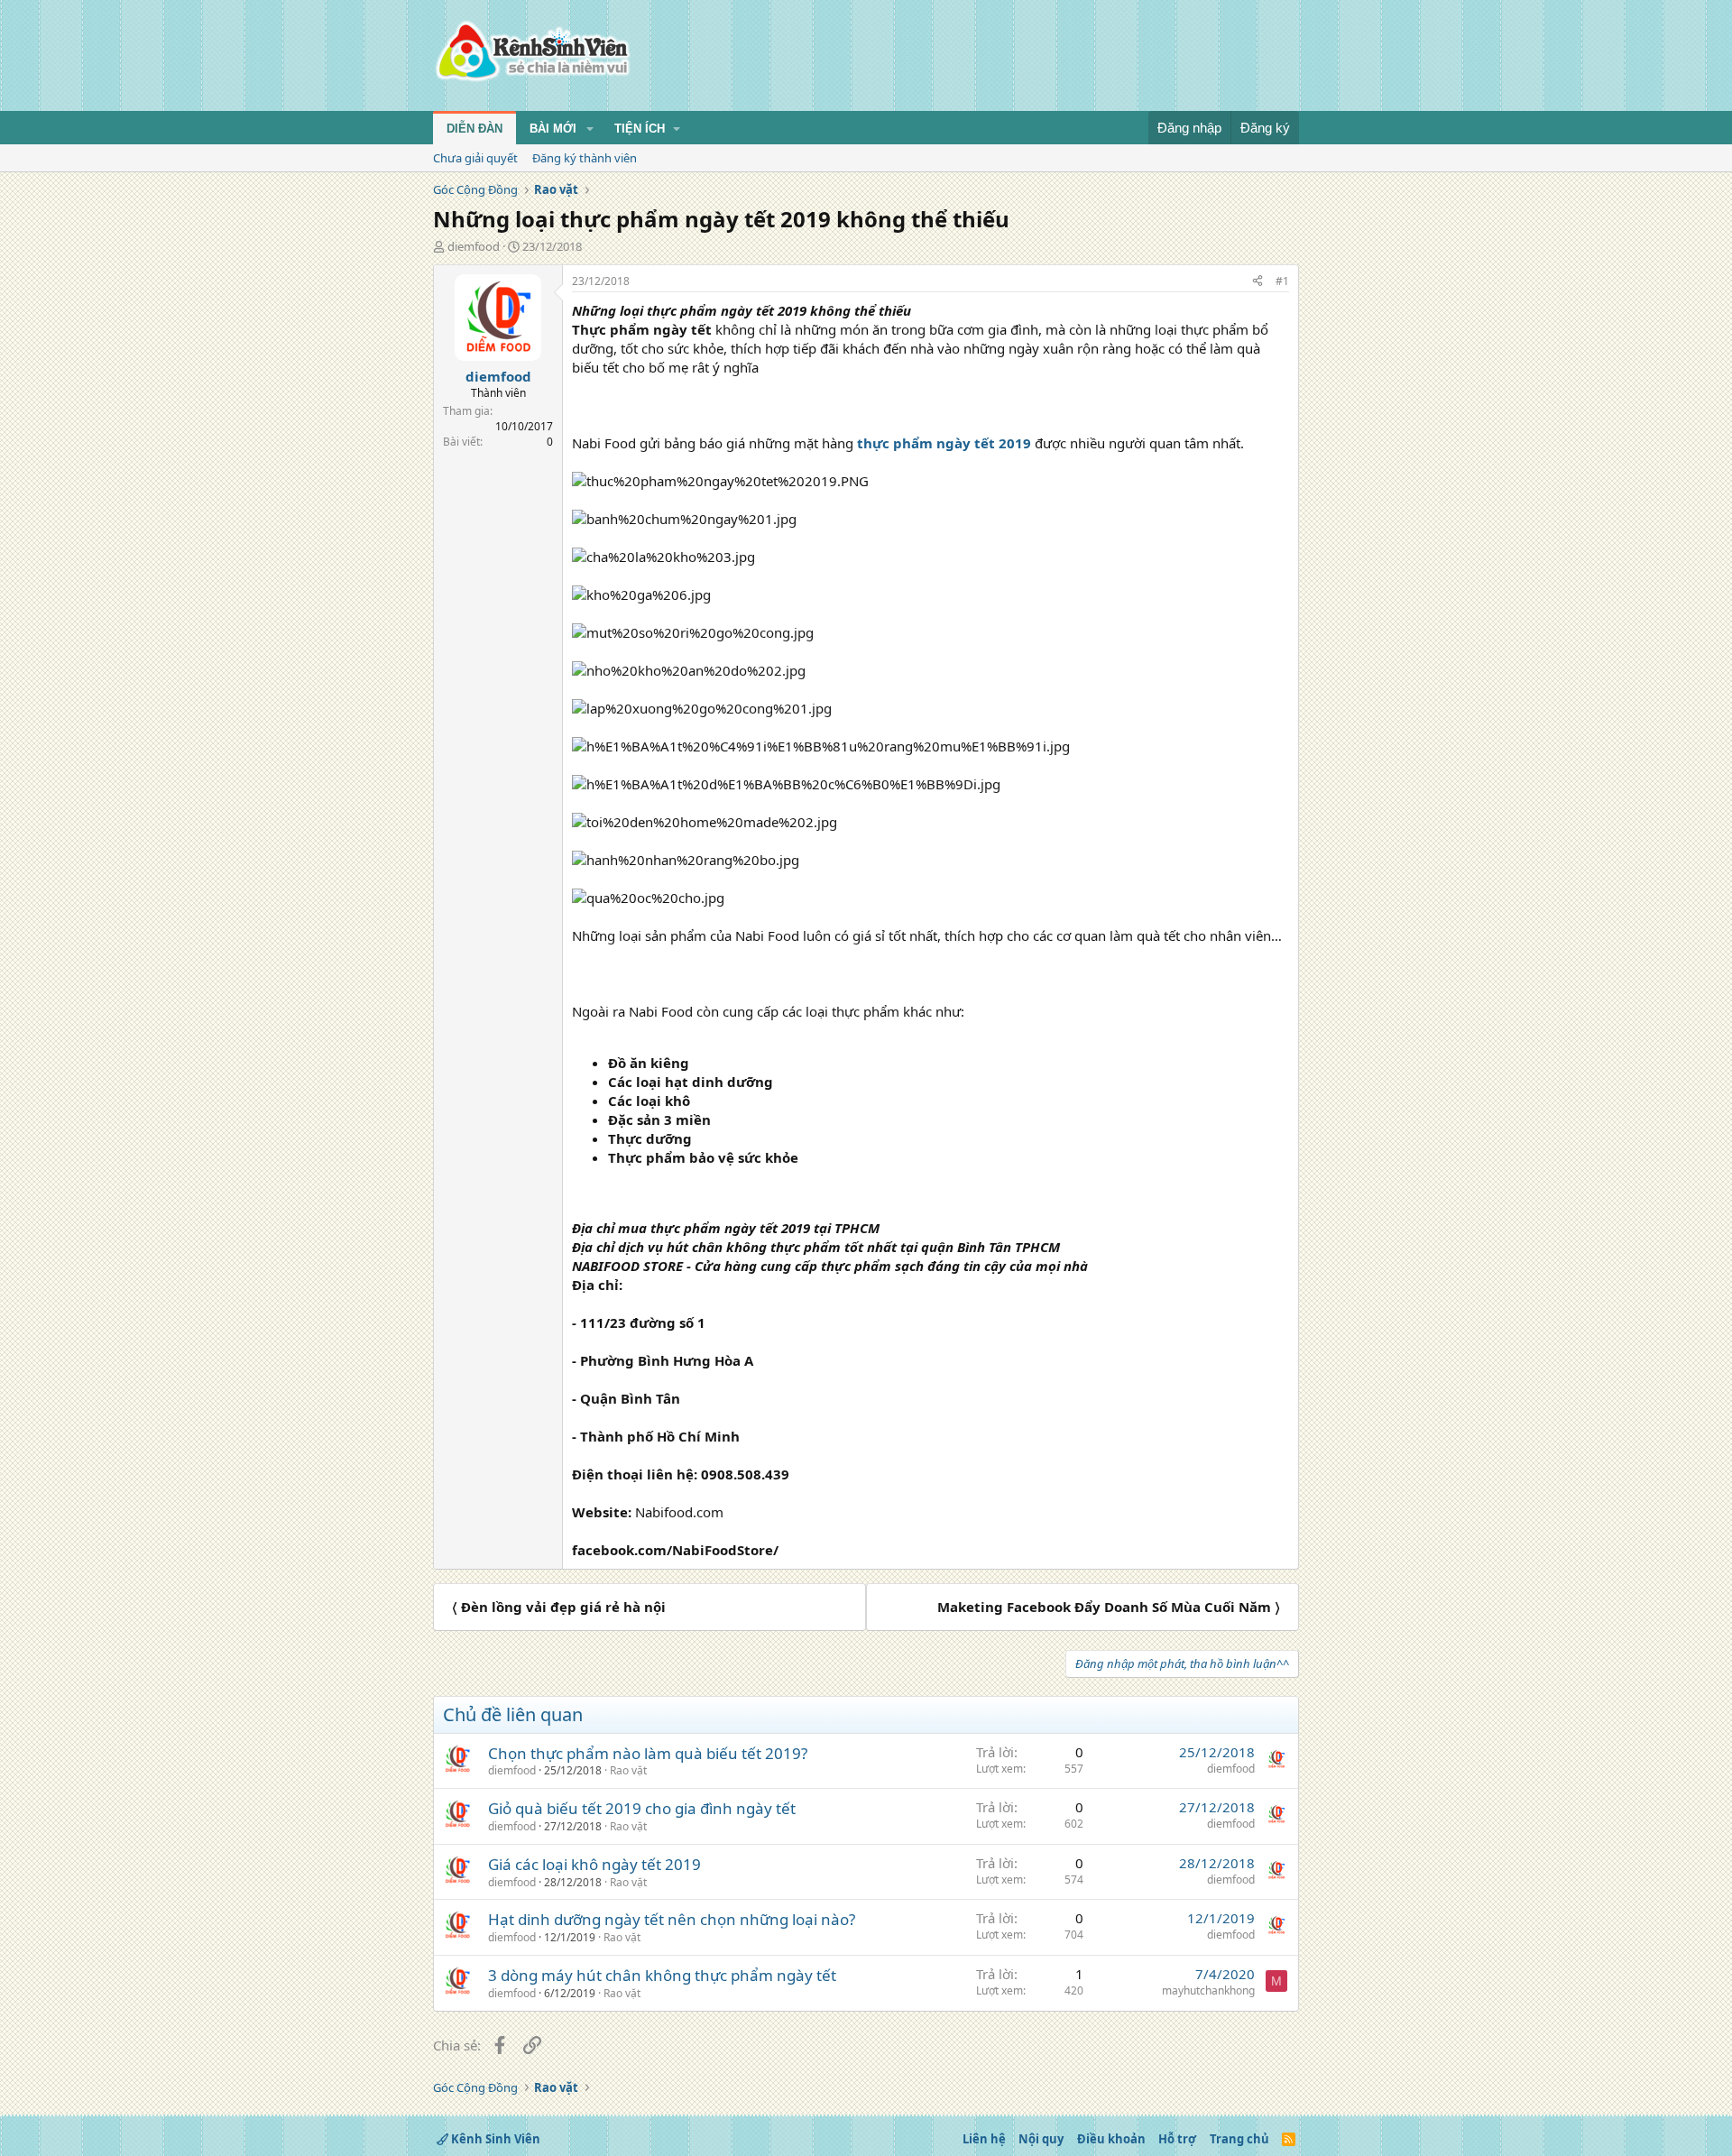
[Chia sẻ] (1258, 282)
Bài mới (553, 129)
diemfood (474, 246)
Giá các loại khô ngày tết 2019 (594, 1864)
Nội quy (1041, 2139)
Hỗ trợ (1177, 2139)
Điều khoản (1111, 2139)
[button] (590, 129)
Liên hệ (984, 2139)
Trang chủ (1239, 2139)
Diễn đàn (474, 129)
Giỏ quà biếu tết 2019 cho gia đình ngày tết (642, 1808)
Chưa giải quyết (475, 158)
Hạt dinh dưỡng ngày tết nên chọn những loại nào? (672, 1919)
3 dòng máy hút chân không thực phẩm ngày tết (662, 1975)
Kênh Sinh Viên (494, 2139)
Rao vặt (628, 1770)
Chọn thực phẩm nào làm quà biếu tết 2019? (648, 1753)
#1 (1282, 281)
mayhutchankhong (1208, 1990)
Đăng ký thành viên (585, 158)
